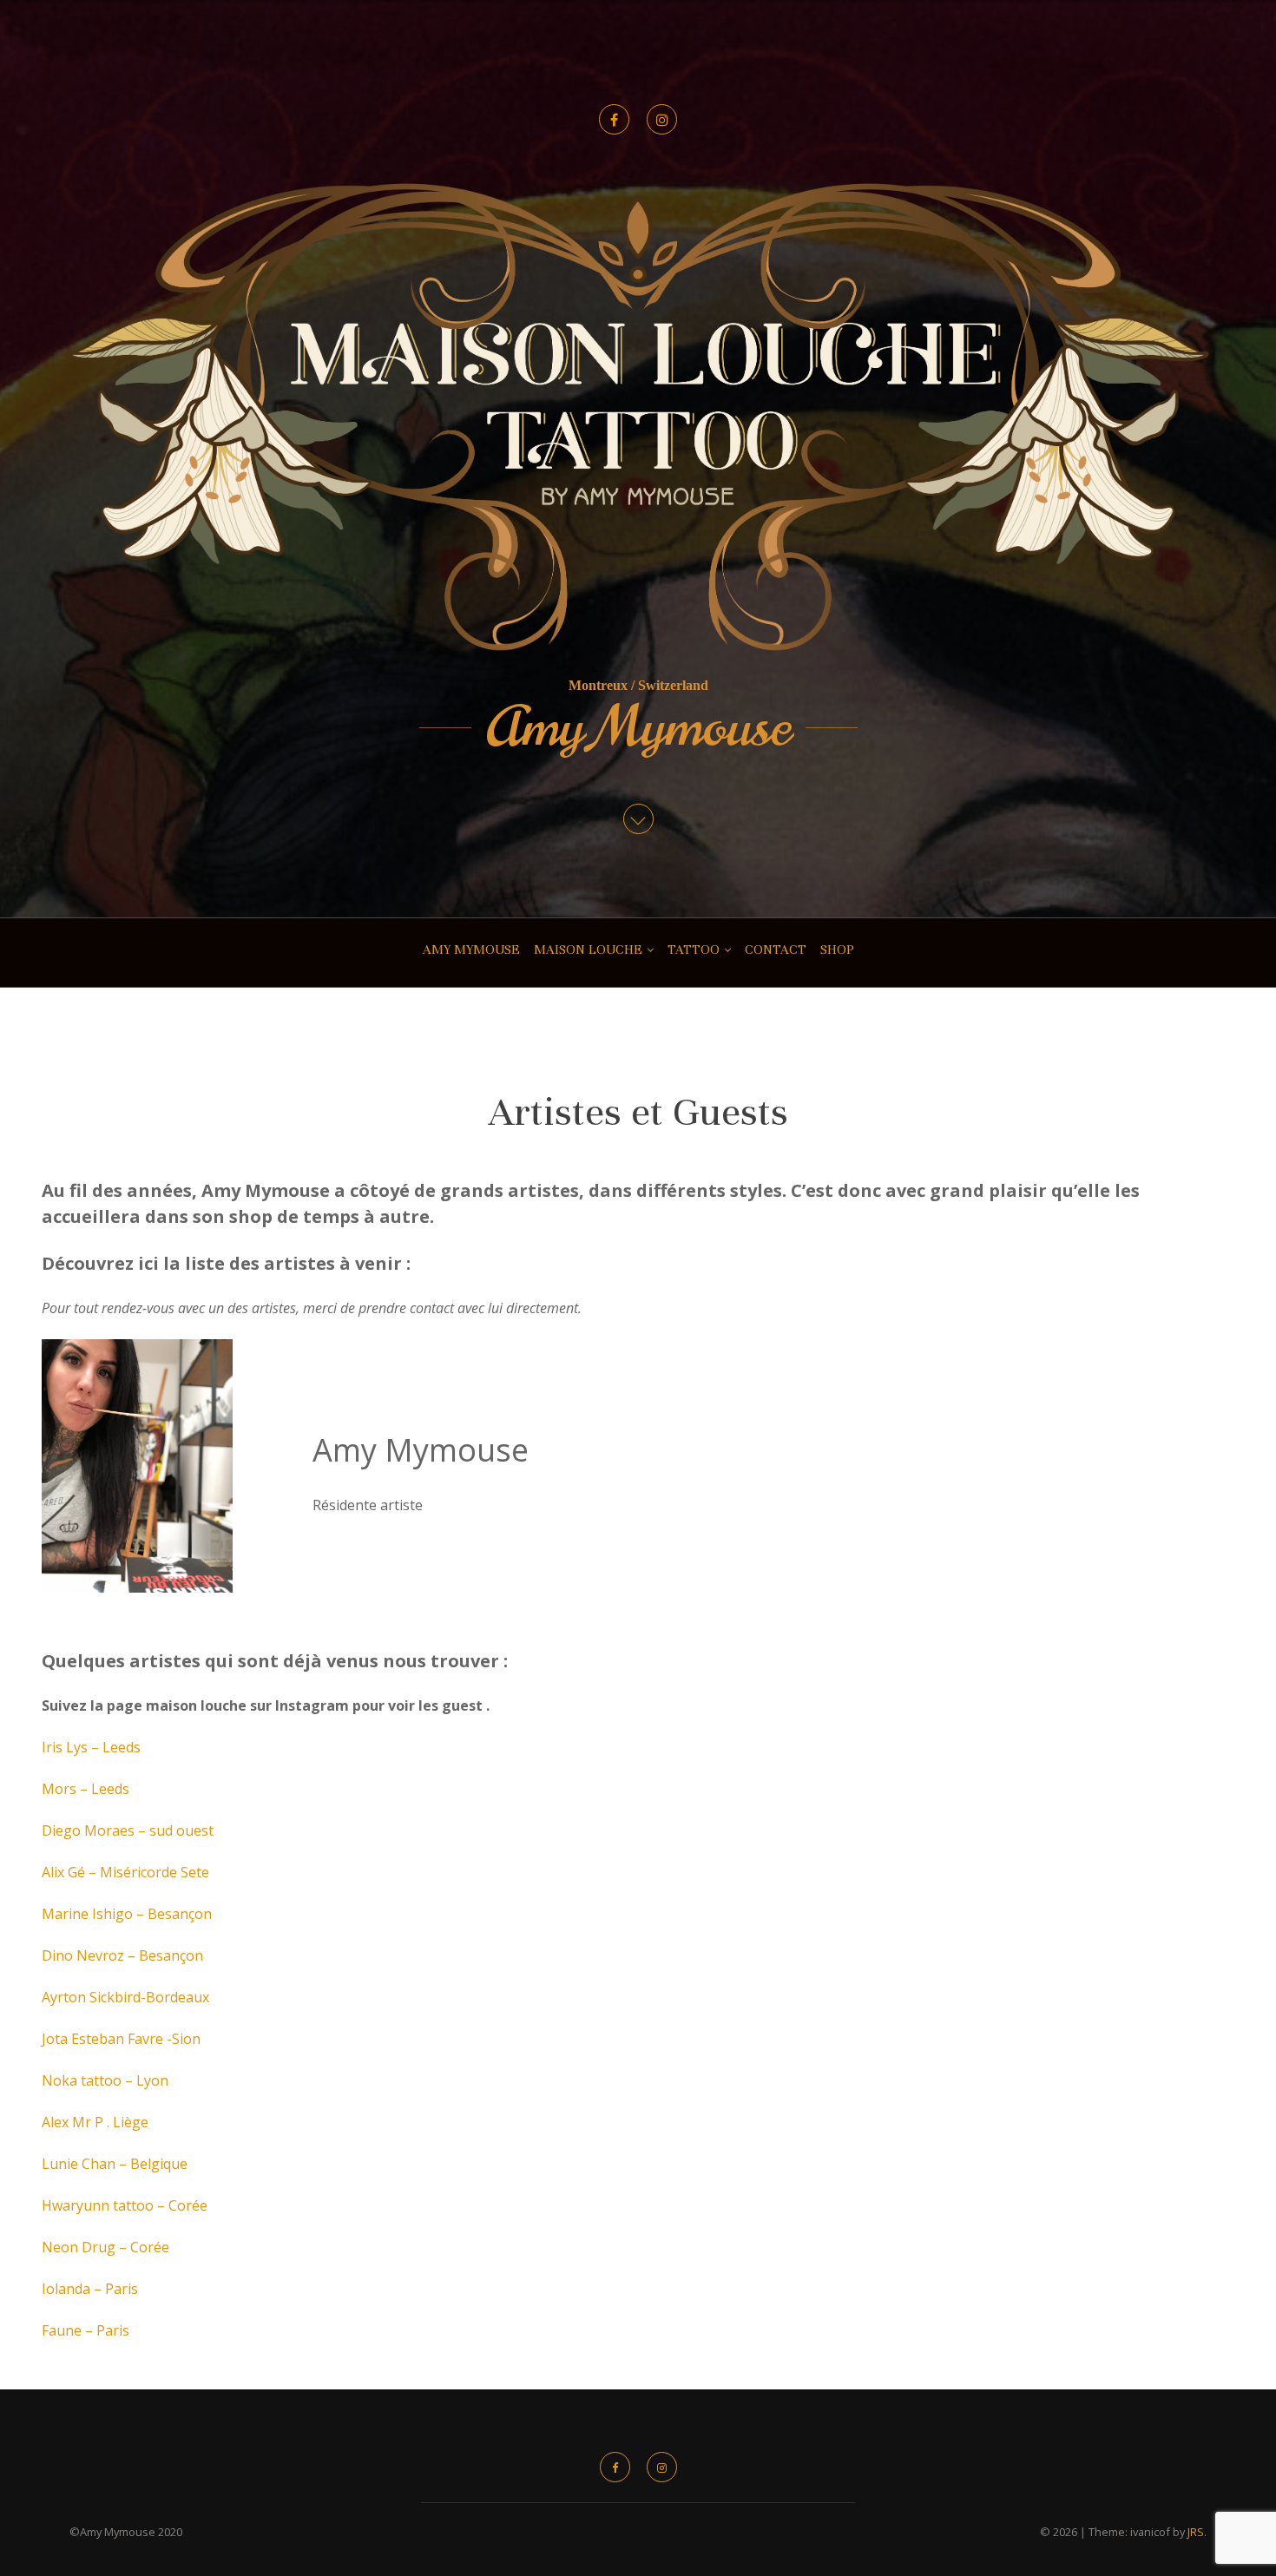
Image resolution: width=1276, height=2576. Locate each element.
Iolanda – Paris (90, 2289)
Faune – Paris (86, 2330)
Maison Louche (588, 950)
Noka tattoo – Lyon (105, 2080)
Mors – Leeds (86, 1789)
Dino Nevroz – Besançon (122, 1955)
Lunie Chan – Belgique (115, 2164)
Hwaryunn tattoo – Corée (125, 2205)
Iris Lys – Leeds (91, 1747)
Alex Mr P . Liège (95, 2122)
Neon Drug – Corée (105, 2247)
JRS (1196, 2532)
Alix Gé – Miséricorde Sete (125, 1872)
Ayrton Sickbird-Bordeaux (125, 1997)
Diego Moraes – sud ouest (128, 1830)
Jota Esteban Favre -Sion (121, 2039)
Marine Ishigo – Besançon (127, 1914)
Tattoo (694, 950)
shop (837, 950)
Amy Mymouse (638, 727)
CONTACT (776, 950)
